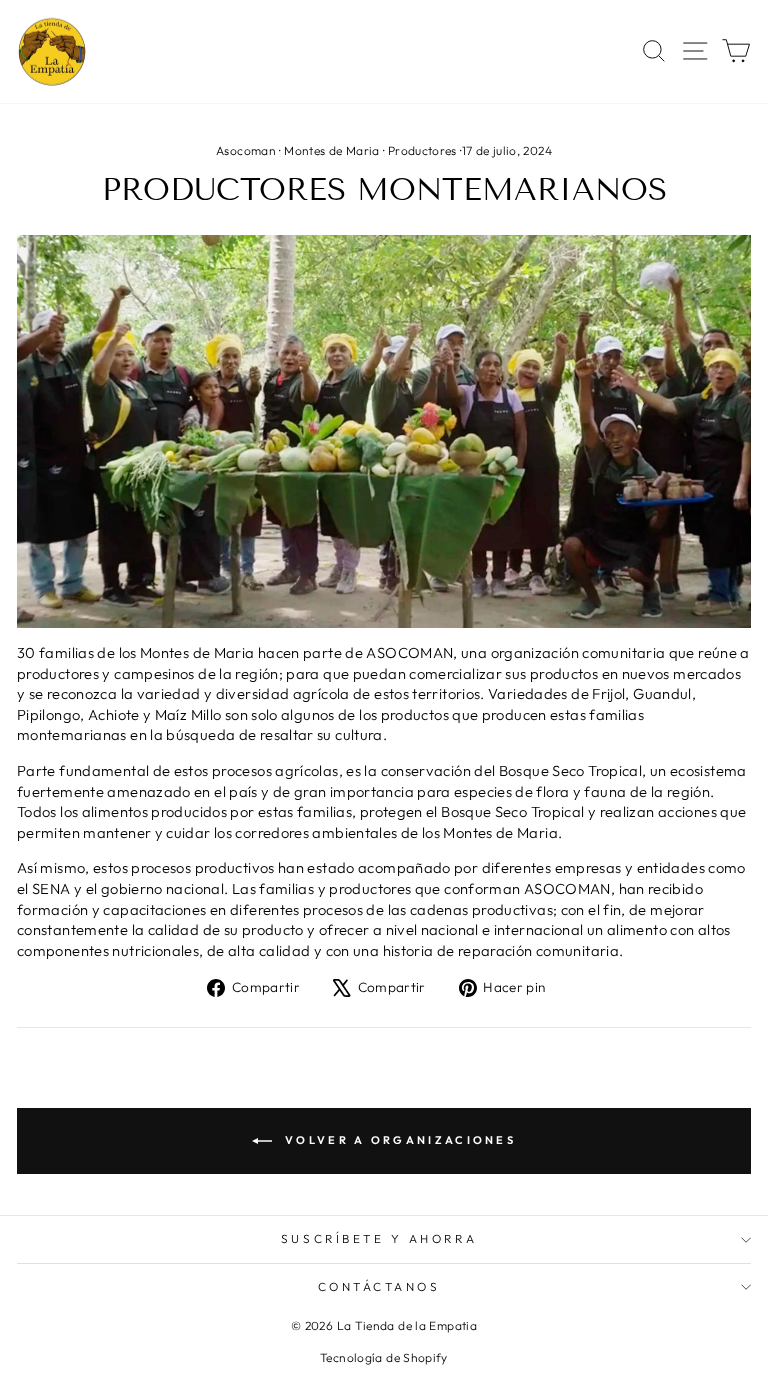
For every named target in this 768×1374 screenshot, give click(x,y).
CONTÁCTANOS (379, 1286)
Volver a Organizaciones (398, 1140)
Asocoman (246, 150)
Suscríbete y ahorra (379, 1238)
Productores (422, 150)
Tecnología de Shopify (384, 1357)
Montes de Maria (332, 150)
